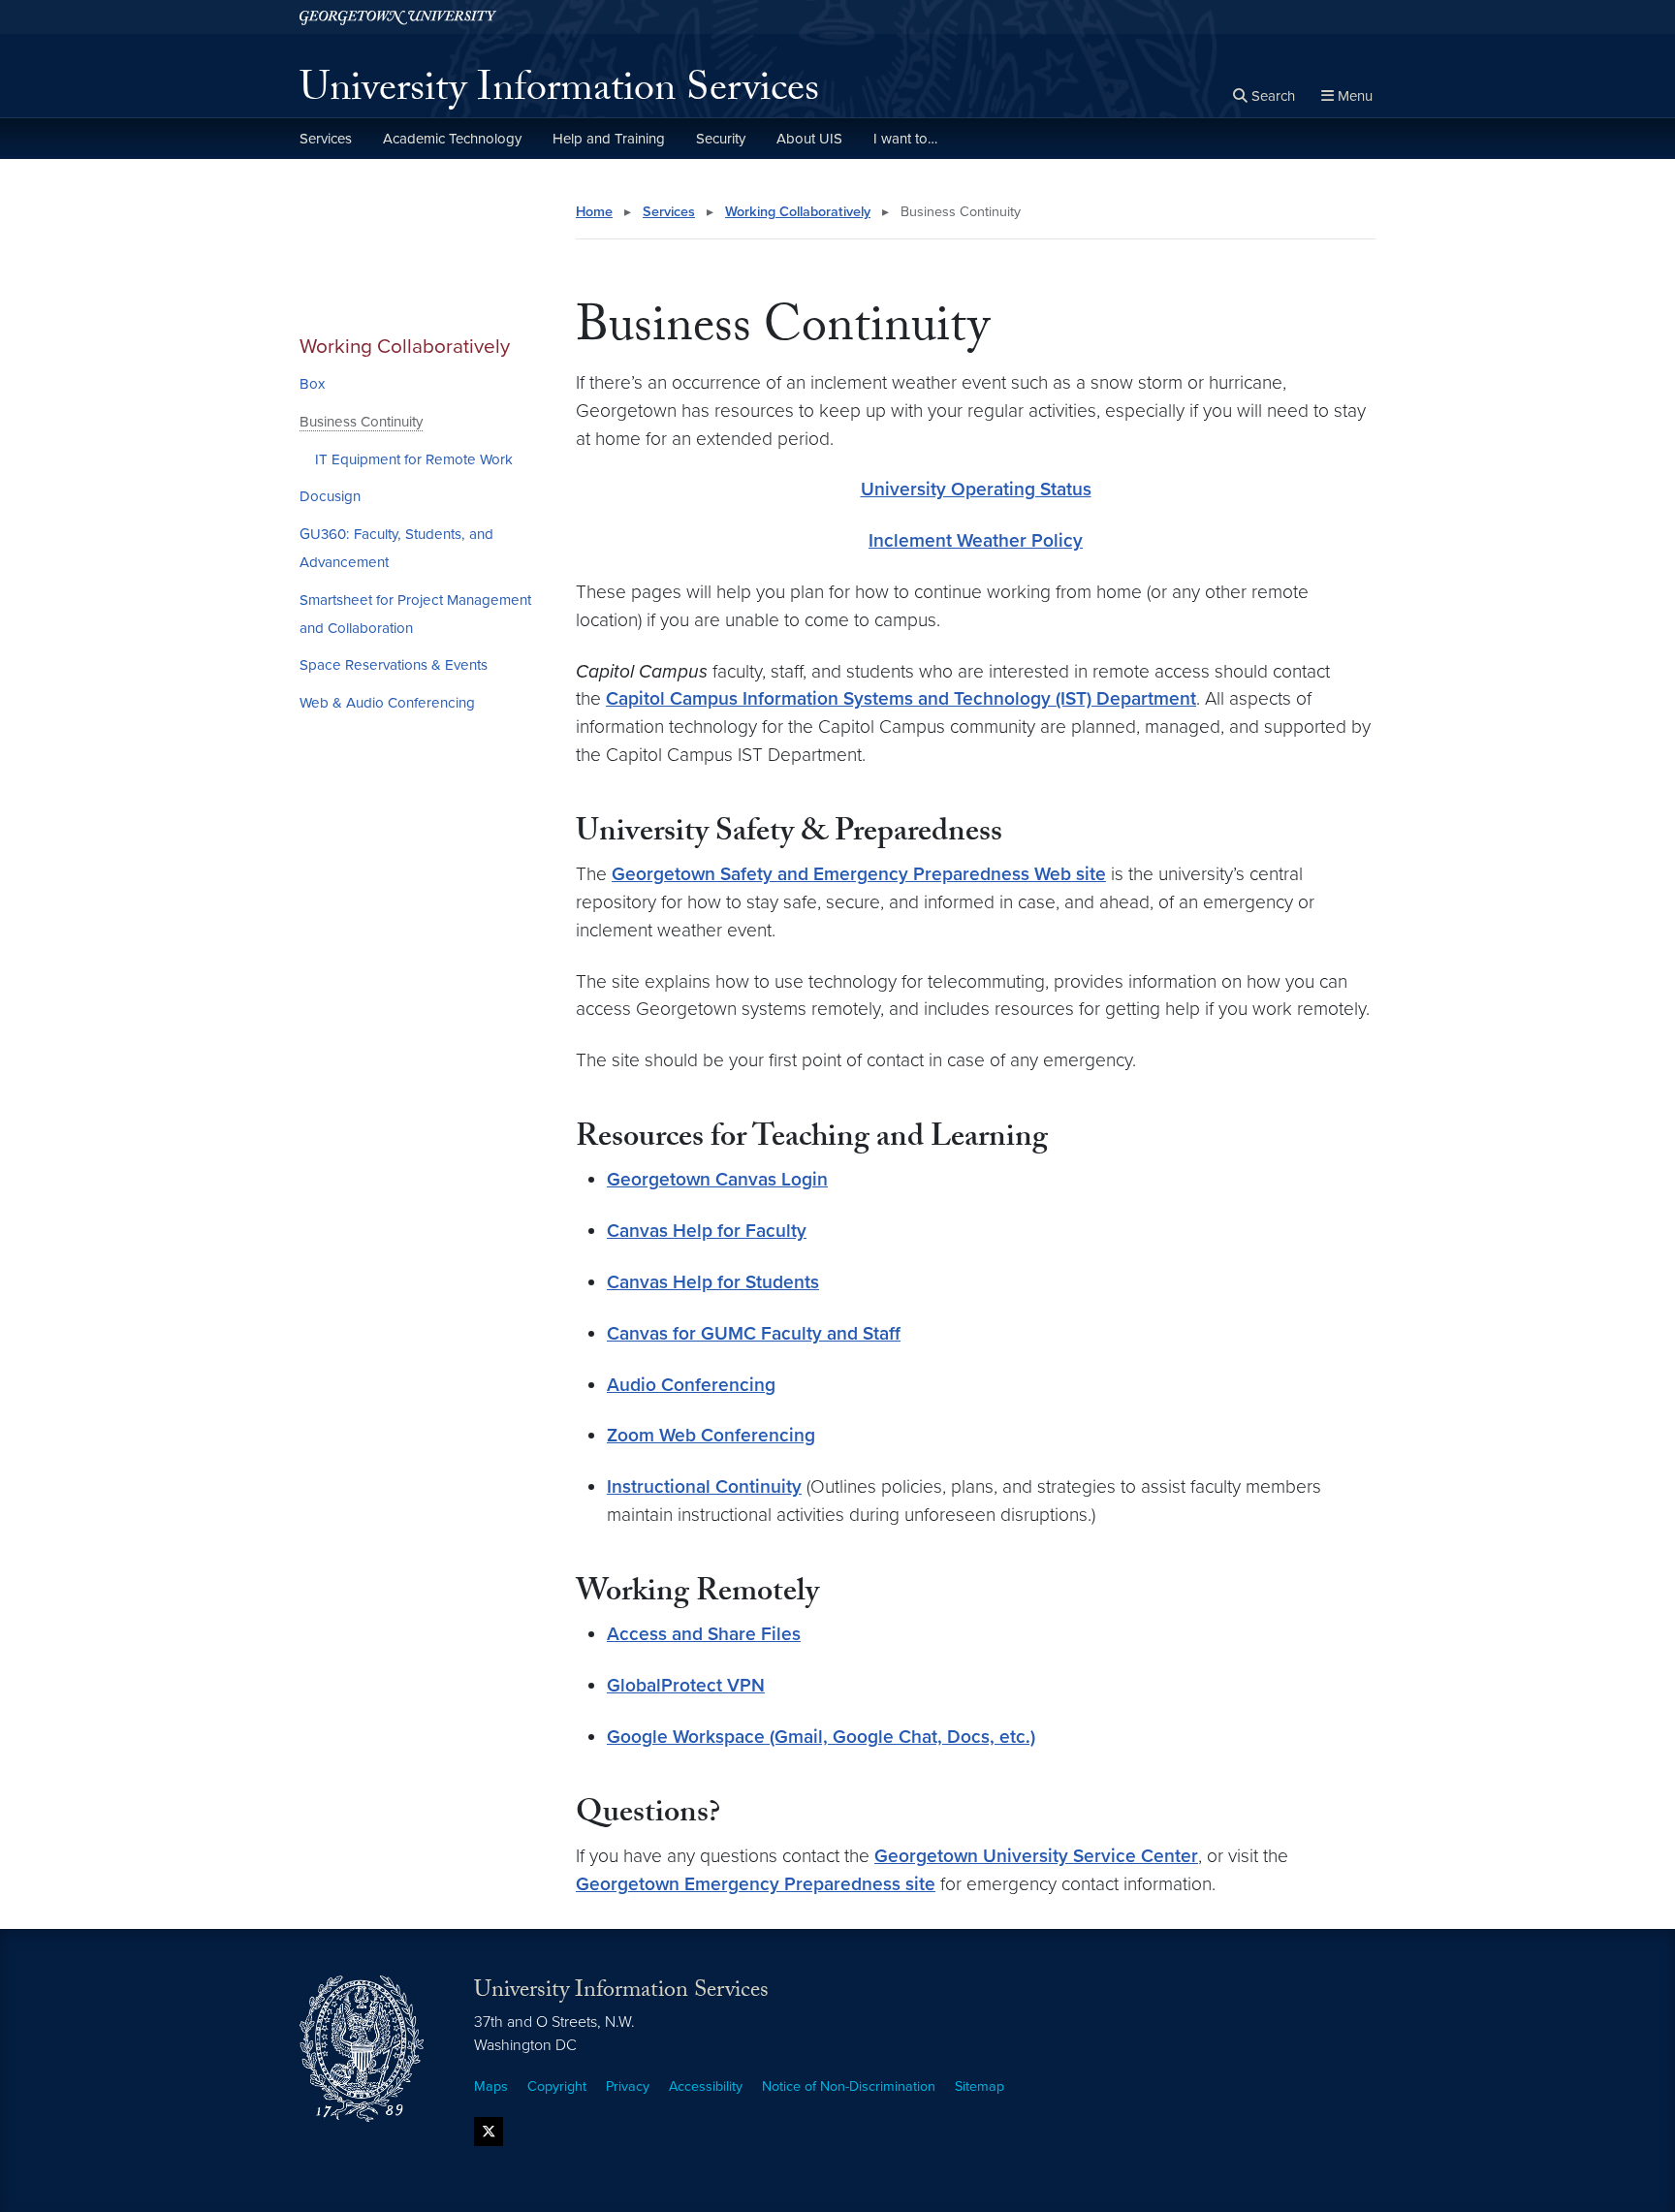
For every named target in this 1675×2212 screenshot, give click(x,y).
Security (721, 139)
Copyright (557, 2086)
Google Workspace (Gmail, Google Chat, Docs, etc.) (821, 1737)
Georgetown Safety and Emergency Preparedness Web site (859, 874)
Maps (491, 2086)
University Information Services (559, 93)
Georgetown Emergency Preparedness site (756, 1884)
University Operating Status (976, 489)
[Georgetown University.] (398, 17)
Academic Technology (452, 139)
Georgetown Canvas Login (717, 1179)
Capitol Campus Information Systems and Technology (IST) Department (901, 698)
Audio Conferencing (691, 1385)
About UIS (809, 139)
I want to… (905, 139)
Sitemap (980, 2086)
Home (594, 212)
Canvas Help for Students (713, 1282)
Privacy (628, 2086)
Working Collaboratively (405, 347)
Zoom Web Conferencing (711, 1435)
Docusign (330, 496)
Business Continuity (361, 422)
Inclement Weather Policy (976, 540)
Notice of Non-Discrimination (849, 2086)
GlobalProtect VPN (686, 1685)
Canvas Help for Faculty (707, 1231)
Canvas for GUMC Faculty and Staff (754, 1333)
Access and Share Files (704, 1634)
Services (326, 139)
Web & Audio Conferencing (387, 703)
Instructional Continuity (704, 1486)
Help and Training (609, 139)
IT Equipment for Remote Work (414, 459)
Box (312, 384)
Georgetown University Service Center (1036, 1856)
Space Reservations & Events (394, 665)
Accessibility (706, 2086)
